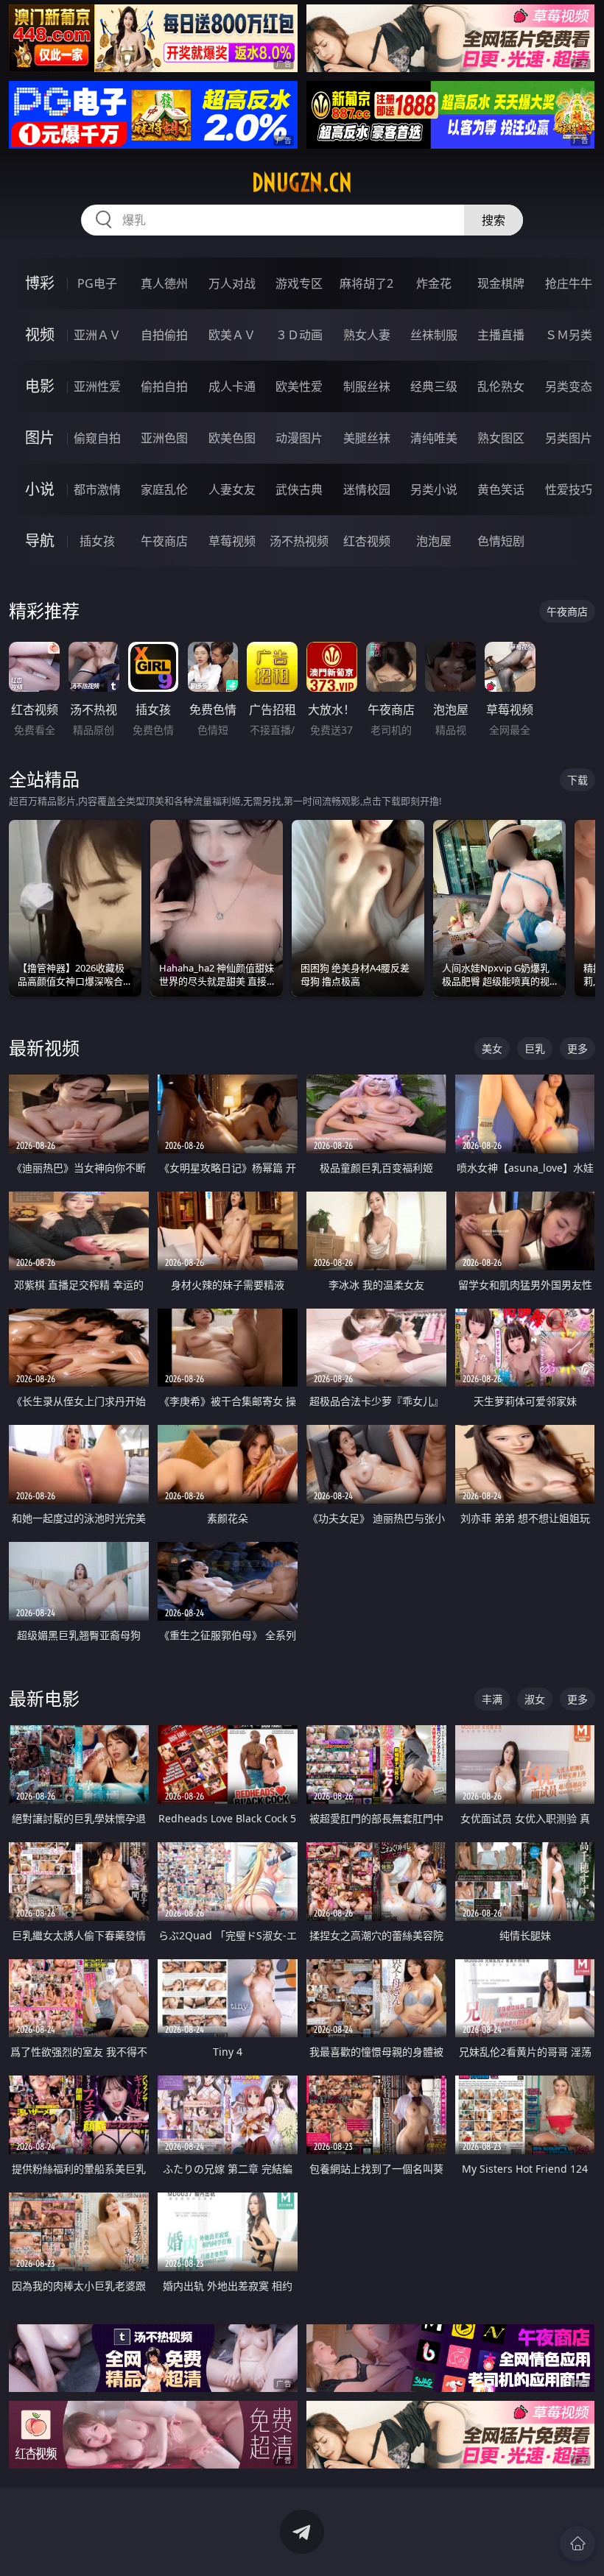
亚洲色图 (164, 438)
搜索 (494, 220)
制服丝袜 (367, 386)
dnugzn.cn (302, 183)
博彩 (40, 283)
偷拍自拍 (164, 386)
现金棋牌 (501, 283)
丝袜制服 (434, 335)
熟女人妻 (367, 335)
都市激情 (97, 489)
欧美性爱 (299, 386)
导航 (40, 541)
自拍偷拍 (164, 335)
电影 (40, 386)
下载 (577, 780)
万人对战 (232, 283)
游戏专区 (299, 283)
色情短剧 (501, 541)
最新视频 (44, 1048)
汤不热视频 (299, 541)
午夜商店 (164, 541)
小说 (40, 489)
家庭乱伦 (164, 489)
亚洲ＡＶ (97, 335)
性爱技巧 (569, 489)
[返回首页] (577, 2544)
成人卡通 (232, 386)
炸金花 (434, 283)
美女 (492, 1048)
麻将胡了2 (366, 283)
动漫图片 (299, 438)
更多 (577, 1048)
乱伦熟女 (501, 386)
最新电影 (44, 1698)
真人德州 (164, 283)
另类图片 (569, 438)
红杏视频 (367, 541)
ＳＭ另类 (569, 335)
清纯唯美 (434, 438)
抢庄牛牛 (569, 283)
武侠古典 (299, 489)
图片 (40, 438)
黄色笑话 (501, 489)
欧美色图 (232, 438)
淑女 (535, 1699)
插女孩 (97, 541)
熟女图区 (501, 438)
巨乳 (535, 1048)
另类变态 (569, 386)
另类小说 (434, 489)
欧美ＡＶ (232, 335)
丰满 (492, 1699)
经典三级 (434, 386)
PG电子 (97, 283)
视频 (40, 335)
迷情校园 (367, 489)
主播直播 (501, 335)
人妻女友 (232, 489)
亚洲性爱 (97, 386)
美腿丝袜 (367, 438)
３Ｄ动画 (299, 335)
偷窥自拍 (97, 438)
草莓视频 (232, 541)
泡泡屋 (434, 541)
